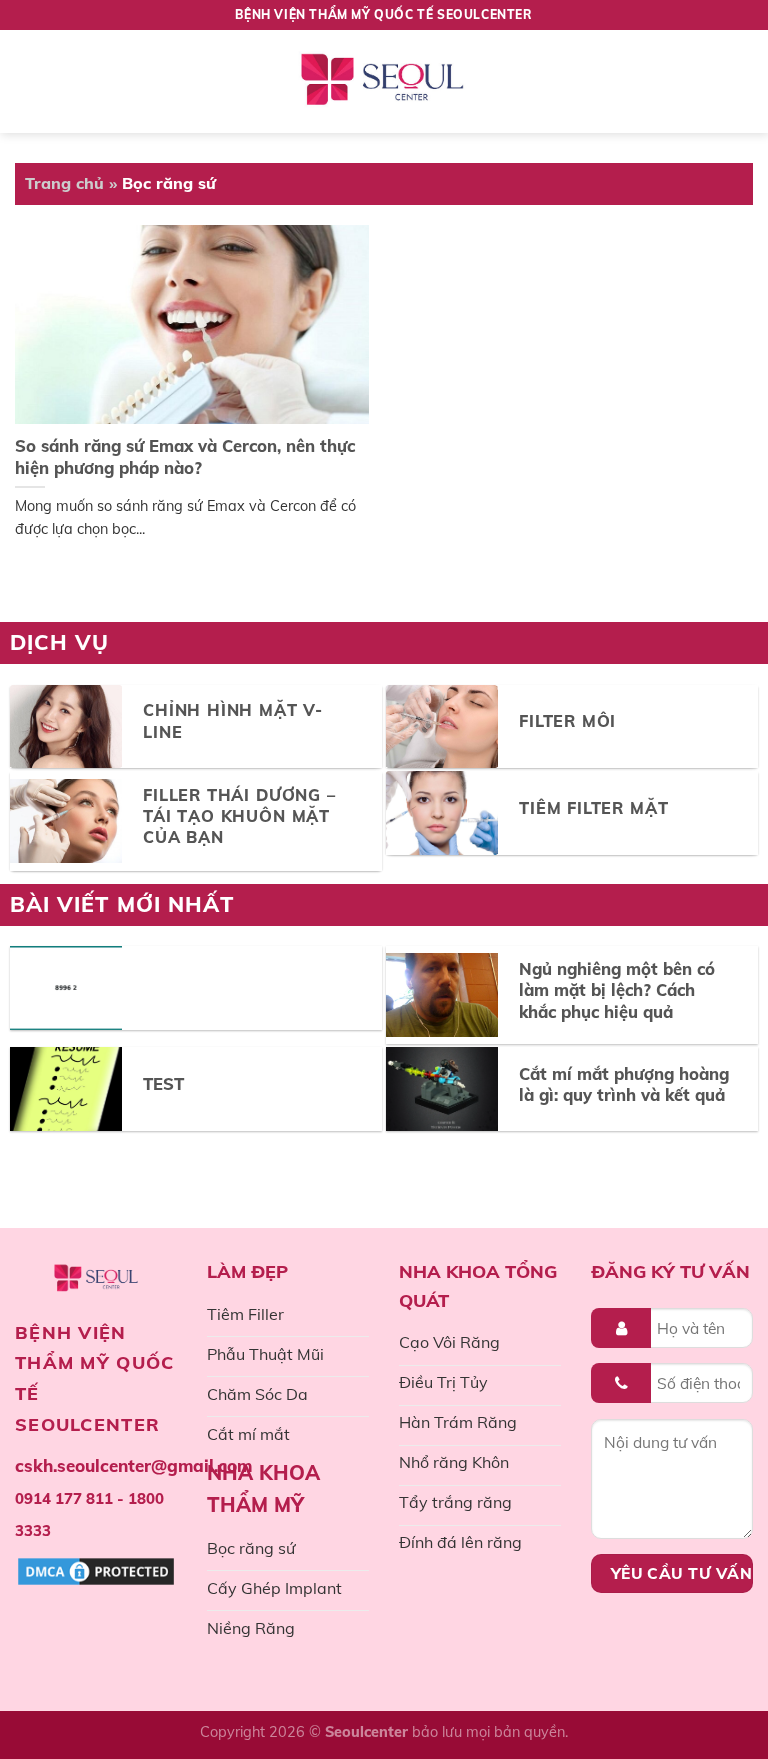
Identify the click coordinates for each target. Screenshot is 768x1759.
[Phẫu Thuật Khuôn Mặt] (384, 81)
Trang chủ (64, 183)
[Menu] (36, 81)
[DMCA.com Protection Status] (96, 1570)
